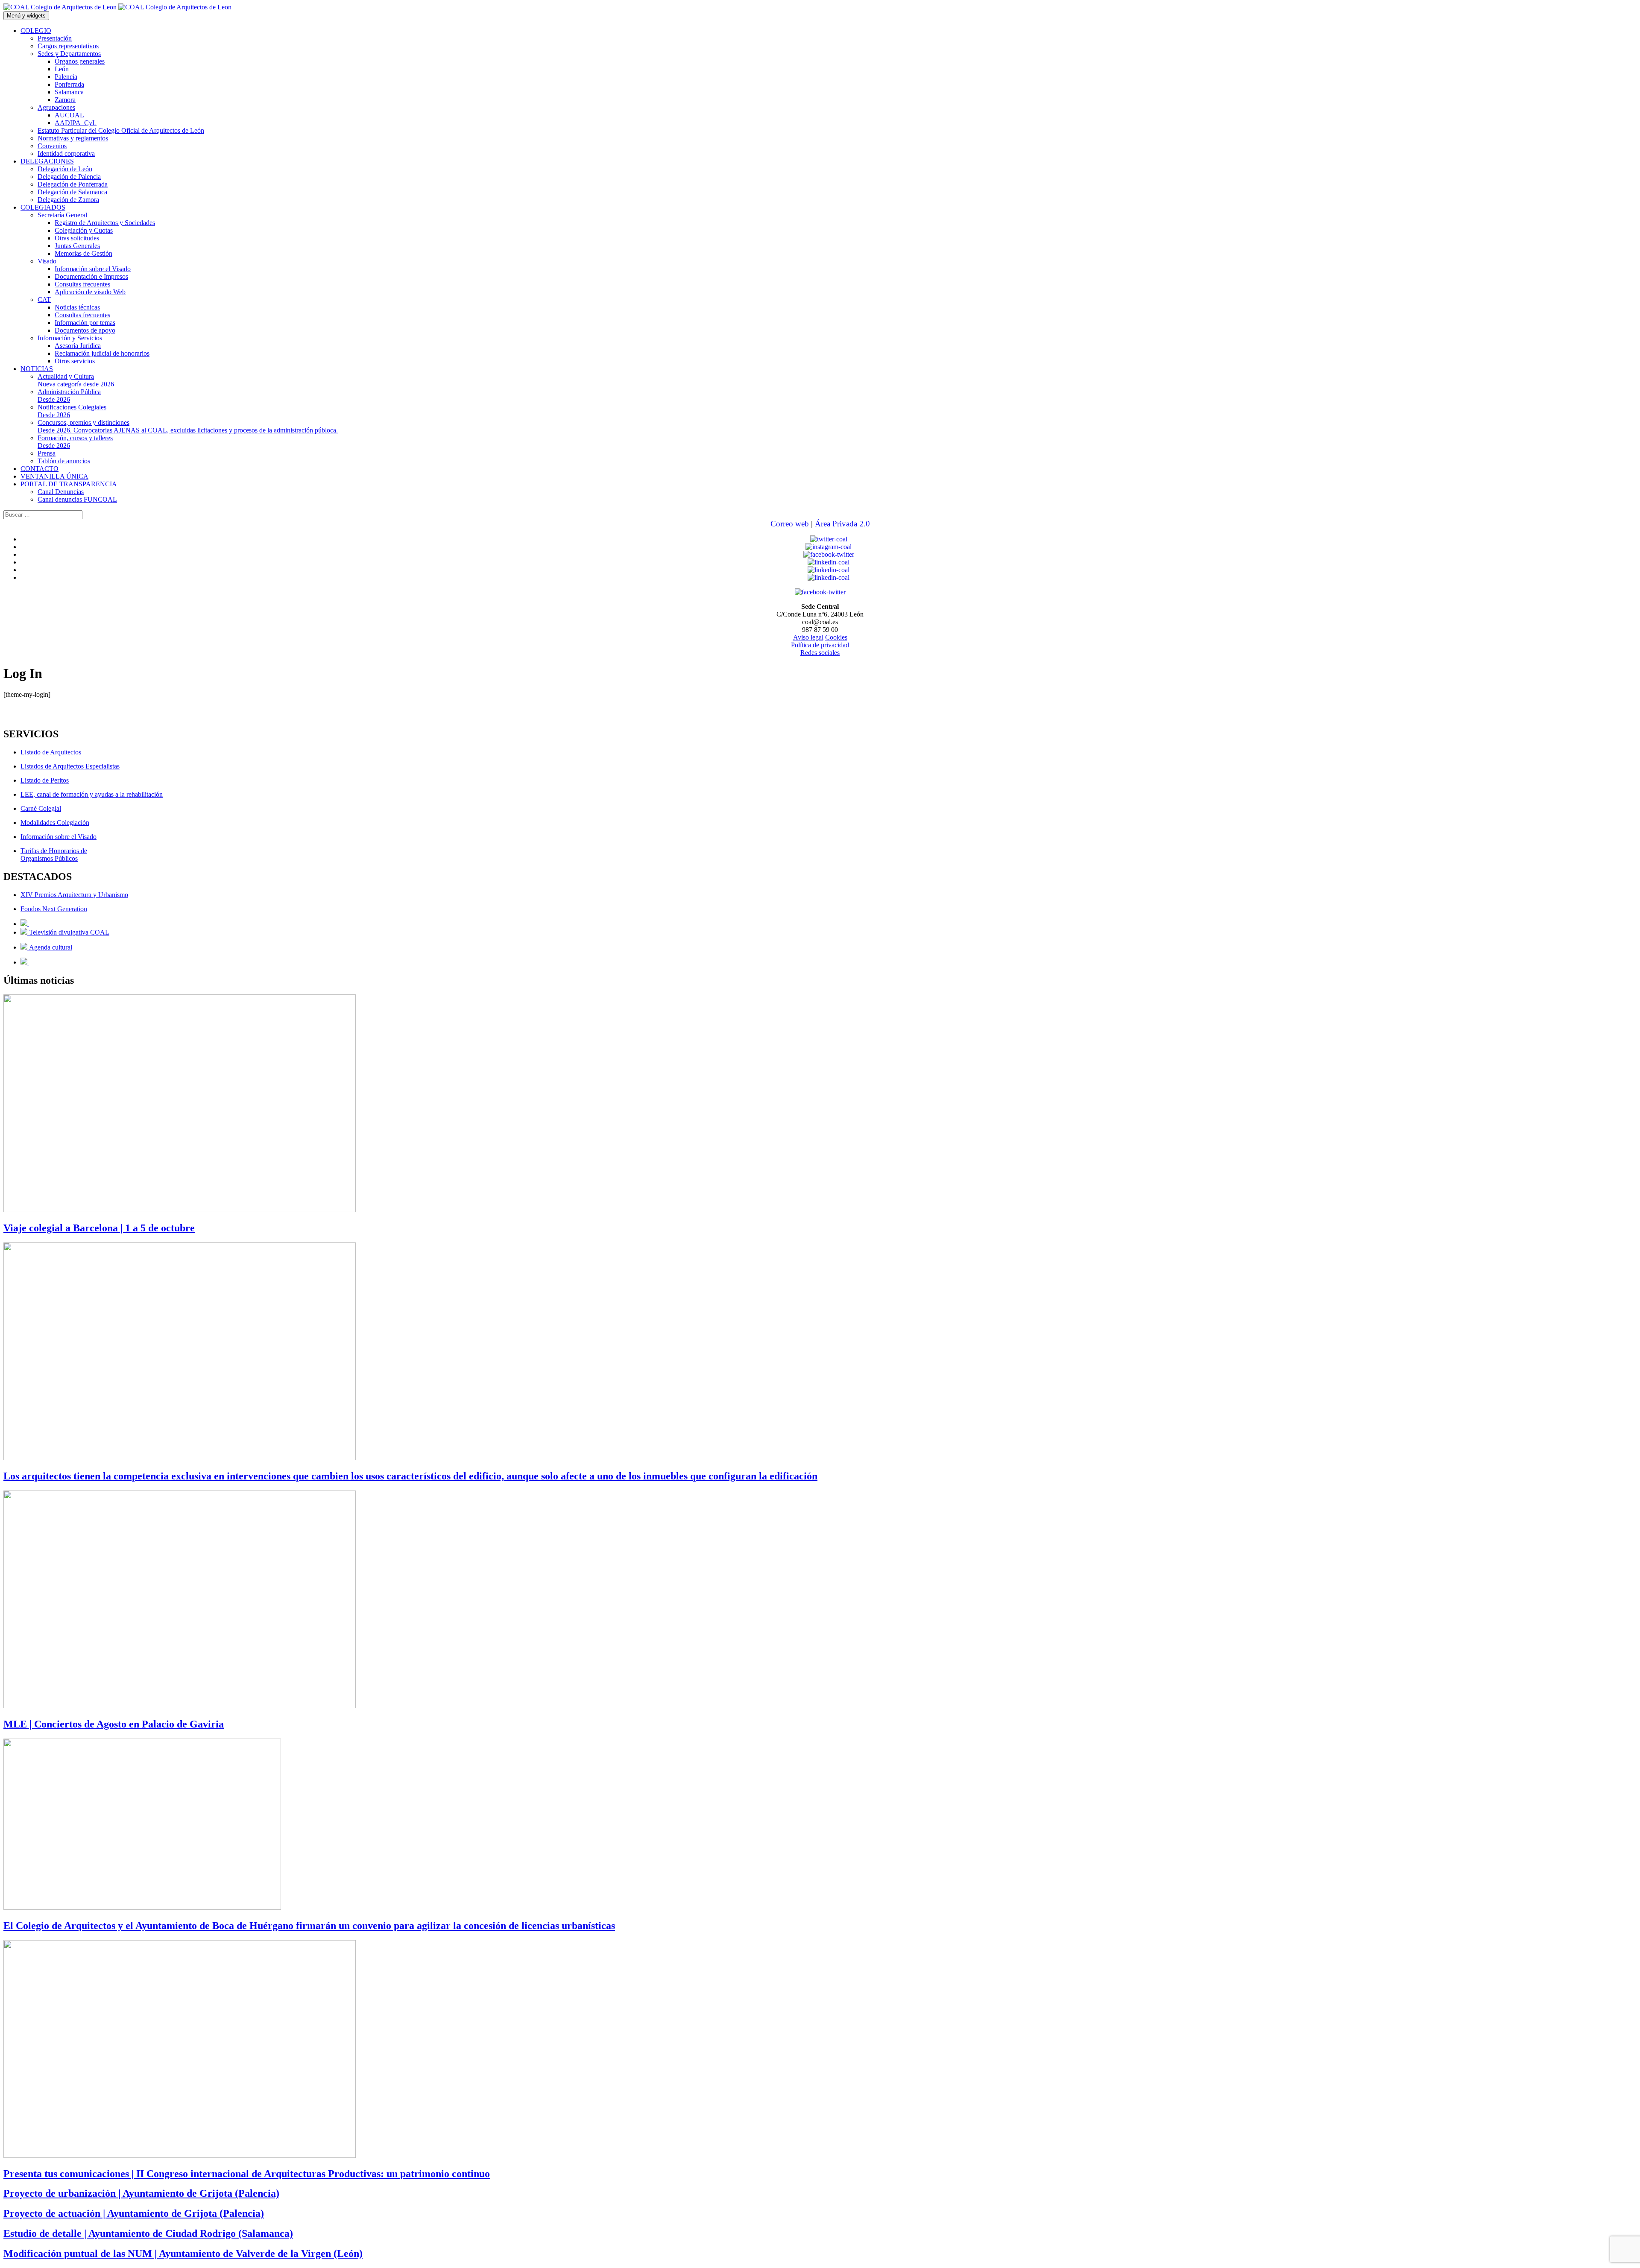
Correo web (791, 524)
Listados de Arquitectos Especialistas (70, 766)
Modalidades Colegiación (55, 823)
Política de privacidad (820, 645)
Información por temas (85, 323)
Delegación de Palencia (69, 177)
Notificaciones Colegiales (72, 411)
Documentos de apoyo (85, 330)
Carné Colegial (41, 808)
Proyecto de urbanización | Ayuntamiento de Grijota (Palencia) (141, 2193)
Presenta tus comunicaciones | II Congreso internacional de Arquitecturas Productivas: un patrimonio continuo (247, 2174)
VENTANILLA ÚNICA (54, 476)
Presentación (55, 38)
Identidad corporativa (66, 153)
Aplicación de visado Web (90, 292)
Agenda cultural (50, 947)
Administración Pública (69, 396)
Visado (47, 261)
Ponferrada (69, 84)
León (62, 69)
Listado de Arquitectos (51, 752)
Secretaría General (62, 215)
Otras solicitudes (77, 238)
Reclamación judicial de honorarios (102, 353)
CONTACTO (40, 469)
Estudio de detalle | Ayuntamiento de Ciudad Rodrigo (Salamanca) (148, 2233)
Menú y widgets (26, 16)
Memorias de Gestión (83, 253)
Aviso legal (808, 637)
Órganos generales (80, 61)
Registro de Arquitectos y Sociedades (105, 223)
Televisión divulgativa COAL (68, 932)
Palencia (66, 77)
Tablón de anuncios (64, 461)
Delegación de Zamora (68, 200)
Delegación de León (65, 169)
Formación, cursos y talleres (75, 442)
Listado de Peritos (45, 780)
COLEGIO (36, 31)
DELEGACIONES (47, 161)
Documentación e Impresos (91, 276)
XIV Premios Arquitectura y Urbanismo (74, 895)
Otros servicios (75, 361)
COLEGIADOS (43, 207)
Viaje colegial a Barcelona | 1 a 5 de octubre (99, 1228)
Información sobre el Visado (93, 269)
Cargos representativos (68, 46)
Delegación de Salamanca (72, 192)
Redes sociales (820, 653)
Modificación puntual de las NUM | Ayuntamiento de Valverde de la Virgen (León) (183, 2253)
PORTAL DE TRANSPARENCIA (69, 484)
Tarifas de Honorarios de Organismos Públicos (54, 855)
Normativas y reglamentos (73, 138)
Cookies (836, 637)
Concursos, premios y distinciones (188, 426)
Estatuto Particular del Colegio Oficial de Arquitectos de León (121, 130)
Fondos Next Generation (54, 909)
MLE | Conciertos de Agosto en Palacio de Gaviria (114, 1724)
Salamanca (69, 92)
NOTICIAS (37, 369)
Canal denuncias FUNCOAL (77, 499)
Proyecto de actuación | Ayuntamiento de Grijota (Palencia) (134, 2213)
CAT (44, 300)
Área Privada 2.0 (842, 524)
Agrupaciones (56, 107)
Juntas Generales (77, 246)
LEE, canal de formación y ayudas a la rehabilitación (92, 794)
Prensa (47, 453)
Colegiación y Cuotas (84, 230)
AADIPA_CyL (76, 123)
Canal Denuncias (61, 492)
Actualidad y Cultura (76, 380)
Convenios (52, 146)
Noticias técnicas (77, 307)
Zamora (65, 100)
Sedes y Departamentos (69, 54)
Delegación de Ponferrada (73, 184)
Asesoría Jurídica (78, 346)
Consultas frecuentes (82, 284)
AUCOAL (69, 115)
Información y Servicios (70, 338)
